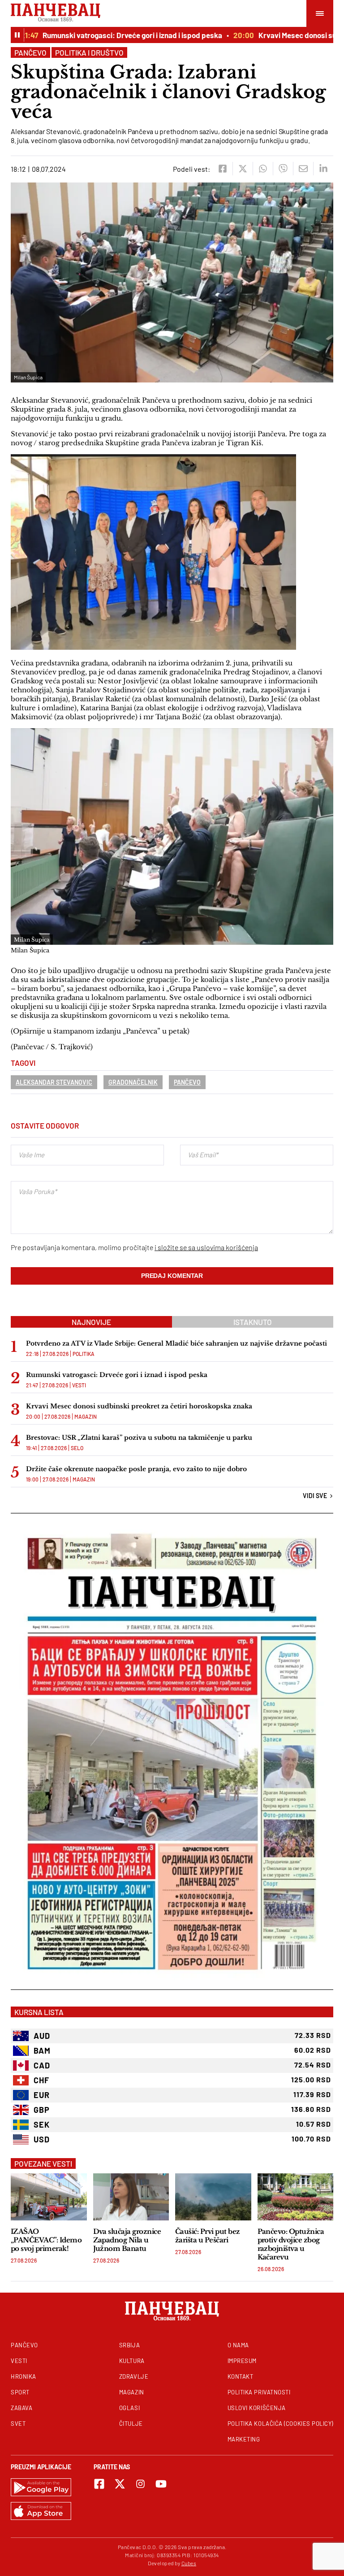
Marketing (244, 2439)
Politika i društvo (89, 52)
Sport (20, 2392)
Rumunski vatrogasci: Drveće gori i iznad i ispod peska (109, 35)
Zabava (21, 2408)
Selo (77, 1448)
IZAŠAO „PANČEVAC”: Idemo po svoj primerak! (46, 2240)
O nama (238, 2345)
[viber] (283, 169)
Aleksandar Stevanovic (54, 1082)
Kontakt (241, 2376)
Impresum (242, 2361)
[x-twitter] (120, 2484)
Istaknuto (253, 1322)
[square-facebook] (99, 2484)
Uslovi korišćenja (257, 2408)
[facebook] (222, 169)
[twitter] (243, 169)
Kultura (132, 2361)
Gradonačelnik (133, 1082)
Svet (18, 2424)
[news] (49, 2197)
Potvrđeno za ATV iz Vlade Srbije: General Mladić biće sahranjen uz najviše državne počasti (176, 1343)
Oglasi (129, 2408)
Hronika (24, 2376)
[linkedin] (323, 169)
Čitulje (131, 2424)
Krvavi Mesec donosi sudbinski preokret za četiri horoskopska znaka (139, 1406)
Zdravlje (134, 2376)
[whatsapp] (263, 169)
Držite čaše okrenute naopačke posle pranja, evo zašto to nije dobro (136, 1469)
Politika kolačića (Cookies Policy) (280, 2424)
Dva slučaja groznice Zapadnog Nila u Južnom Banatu (127, 2240)
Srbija (129, 2345)
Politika (84, 1354)
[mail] (303, 169)
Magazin (86, 1416)
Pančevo (30, 52)
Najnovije (91, 1322)
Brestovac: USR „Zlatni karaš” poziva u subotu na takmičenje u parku (139, 1438)
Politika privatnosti (259, 2392)
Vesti (79, 1385)
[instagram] (140, 2484)
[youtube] (161, 2484)
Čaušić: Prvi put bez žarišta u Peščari (208, 2236)
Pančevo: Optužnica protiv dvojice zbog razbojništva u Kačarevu (291, 2244)
